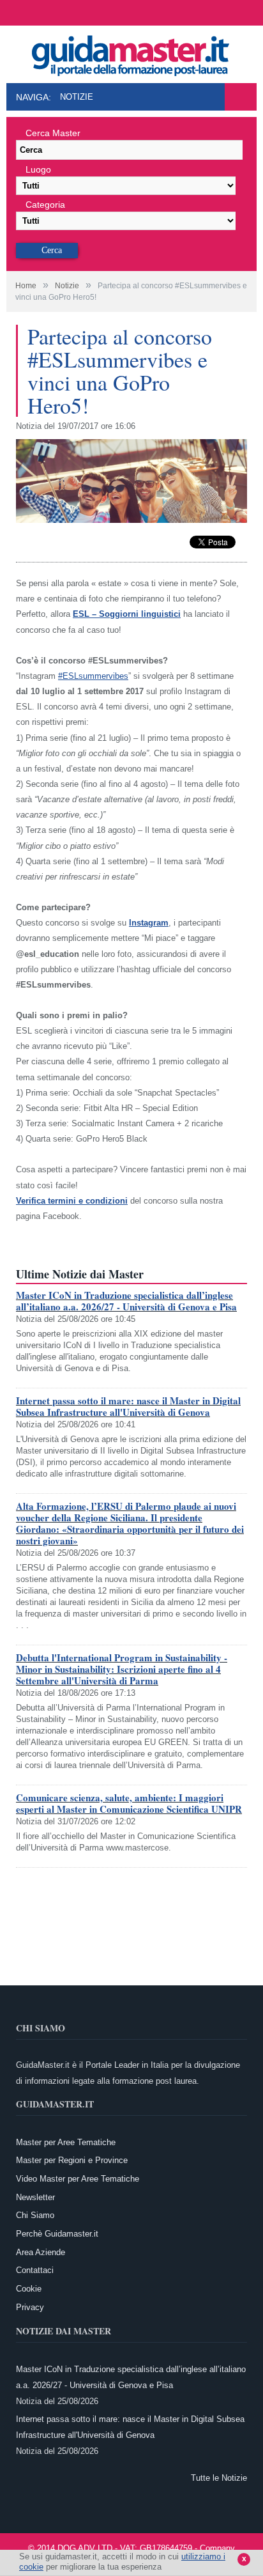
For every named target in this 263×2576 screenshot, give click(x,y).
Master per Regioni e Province (72, 2160)
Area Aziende (41, 2252)
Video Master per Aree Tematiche (78, 2179)
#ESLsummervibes (93, 676)
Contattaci (35, 2270)
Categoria (45, 205)
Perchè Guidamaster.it (57, 2234)
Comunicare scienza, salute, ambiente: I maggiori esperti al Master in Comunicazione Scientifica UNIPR (129, 1803)
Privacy (30, 2307)
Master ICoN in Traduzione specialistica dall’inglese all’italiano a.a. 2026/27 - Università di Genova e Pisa (126, 1301)
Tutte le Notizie (219, 2478)
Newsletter (35, 2197)
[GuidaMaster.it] (131, 52)
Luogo (38, 169)
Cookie (29, 2289)
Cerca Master (53, 133)
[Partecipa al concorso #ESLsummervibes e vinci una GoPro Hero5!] (131, 520)
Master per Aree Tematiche (66, 2142)
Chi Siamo (35, 2215)
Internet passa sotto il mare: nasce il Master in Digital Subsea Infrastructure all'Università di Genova (128, 1406)
